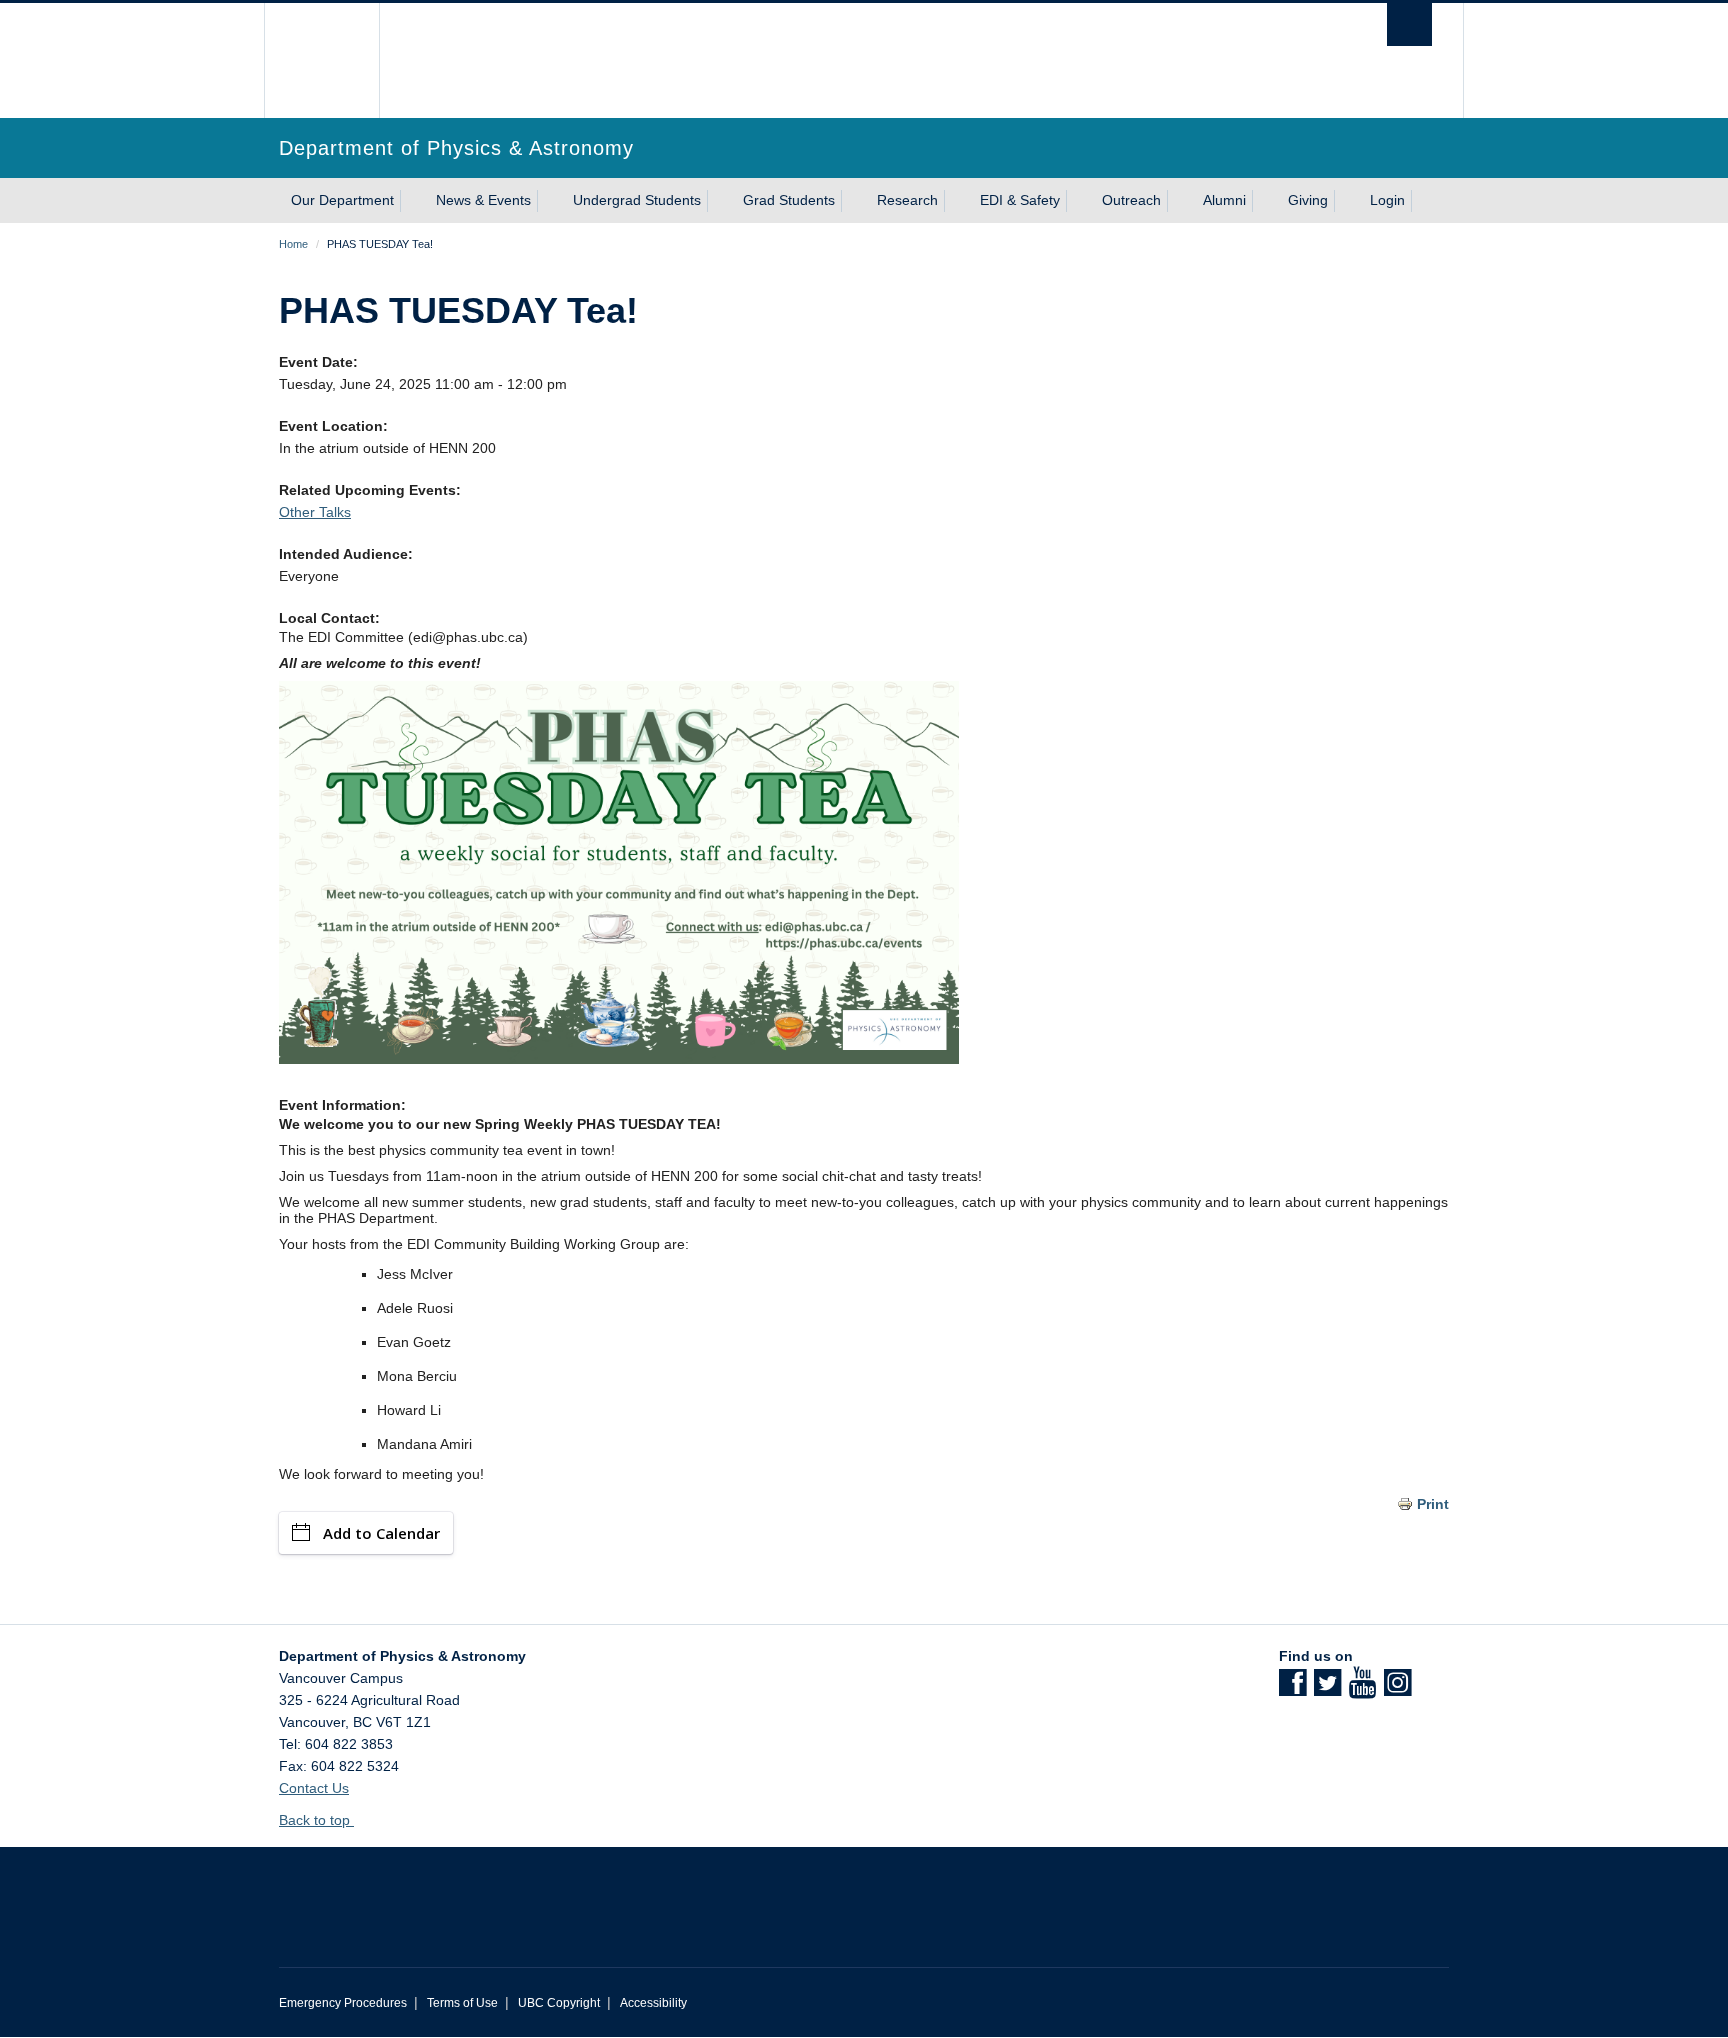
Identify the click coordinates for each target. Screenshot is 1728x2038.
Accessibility (653, 2003)
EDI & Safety (1020, 200)
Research (907, 200)
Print (1433, 1504)
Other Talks (315, 512)
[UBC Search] (1409, 24)
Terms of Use (462, 2003)
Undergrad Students (637, 200)
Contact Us (314, 1788)
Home (293, 244)
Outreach (1131, 200)
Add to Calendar (381, 1533)
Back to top (316, 1820)
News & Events (483, 200)
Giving (1308, 200)
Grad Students (789, 200)
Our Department (342, 200)
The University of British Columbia (321, 60)
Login (1387, 200)
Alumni (1224, 200)
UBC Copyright (559, 2003)
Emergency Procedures (343, 2003)
